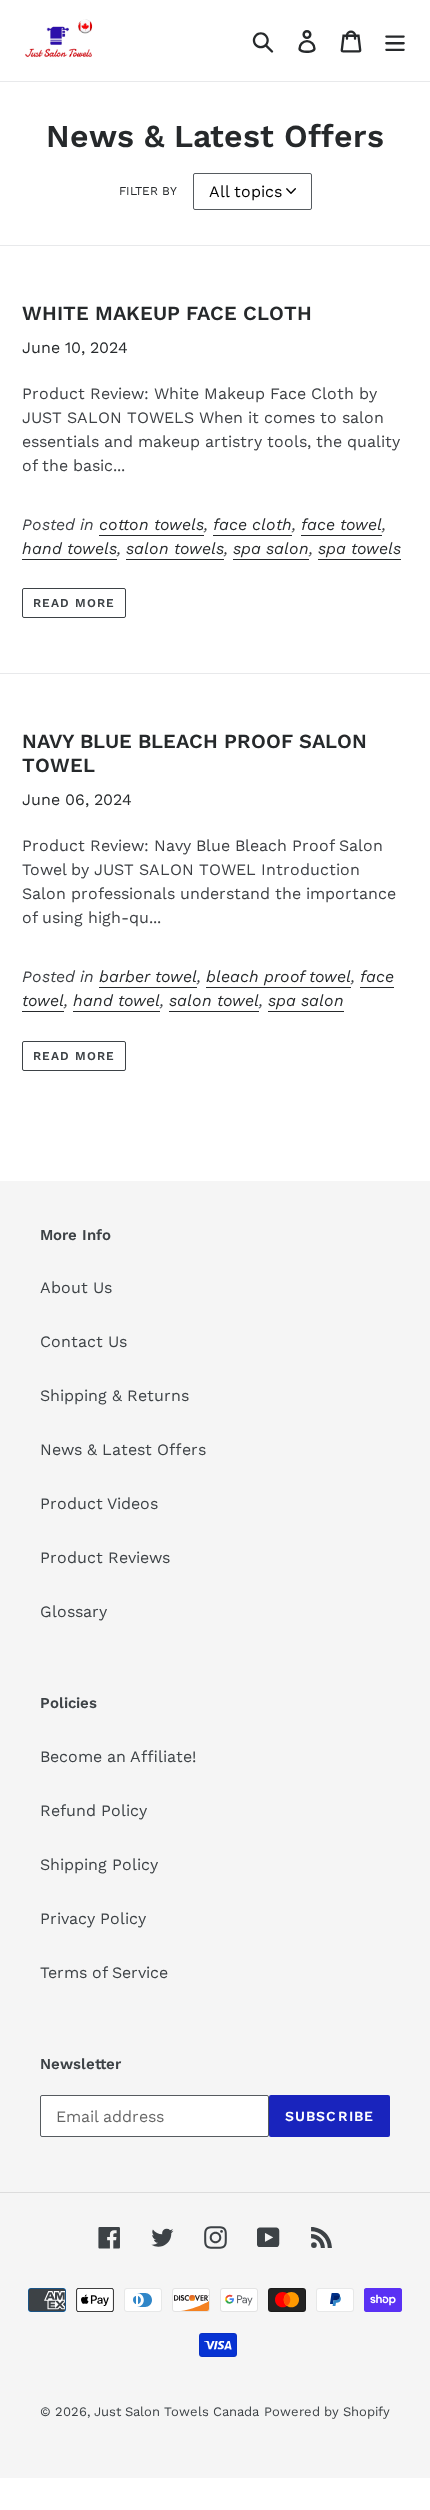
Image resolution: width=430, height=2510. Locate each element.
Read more (74, 603)
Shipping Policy (99, 1864)
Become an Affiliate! (118, 1756)
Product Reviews (105, 1557)
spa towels (359, 548)
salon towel (214, 1000)
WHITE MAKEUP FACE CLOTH (167, 313)
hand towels (69, 548)
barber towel (148, 976)
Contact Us (83, 1341)
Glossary (73, 1611)
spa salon (271, 548)
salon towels (175, 548)
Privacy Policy (93, 1918)
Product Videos (99, 1503)
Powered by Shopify (327, 2411)
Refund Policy (93, 1810)
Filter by (148, 191)
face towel (341, 524)
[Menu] (395, 40)
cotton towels (151, 524)
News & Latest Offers (123, 1449)
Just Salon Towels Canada (176, 2411)
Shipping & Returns (114, 1395)
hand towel (116, 1000)
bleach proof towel (278, 976)
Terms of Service (104, 1972)
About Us (76, 1287)
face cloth (252, 524)
